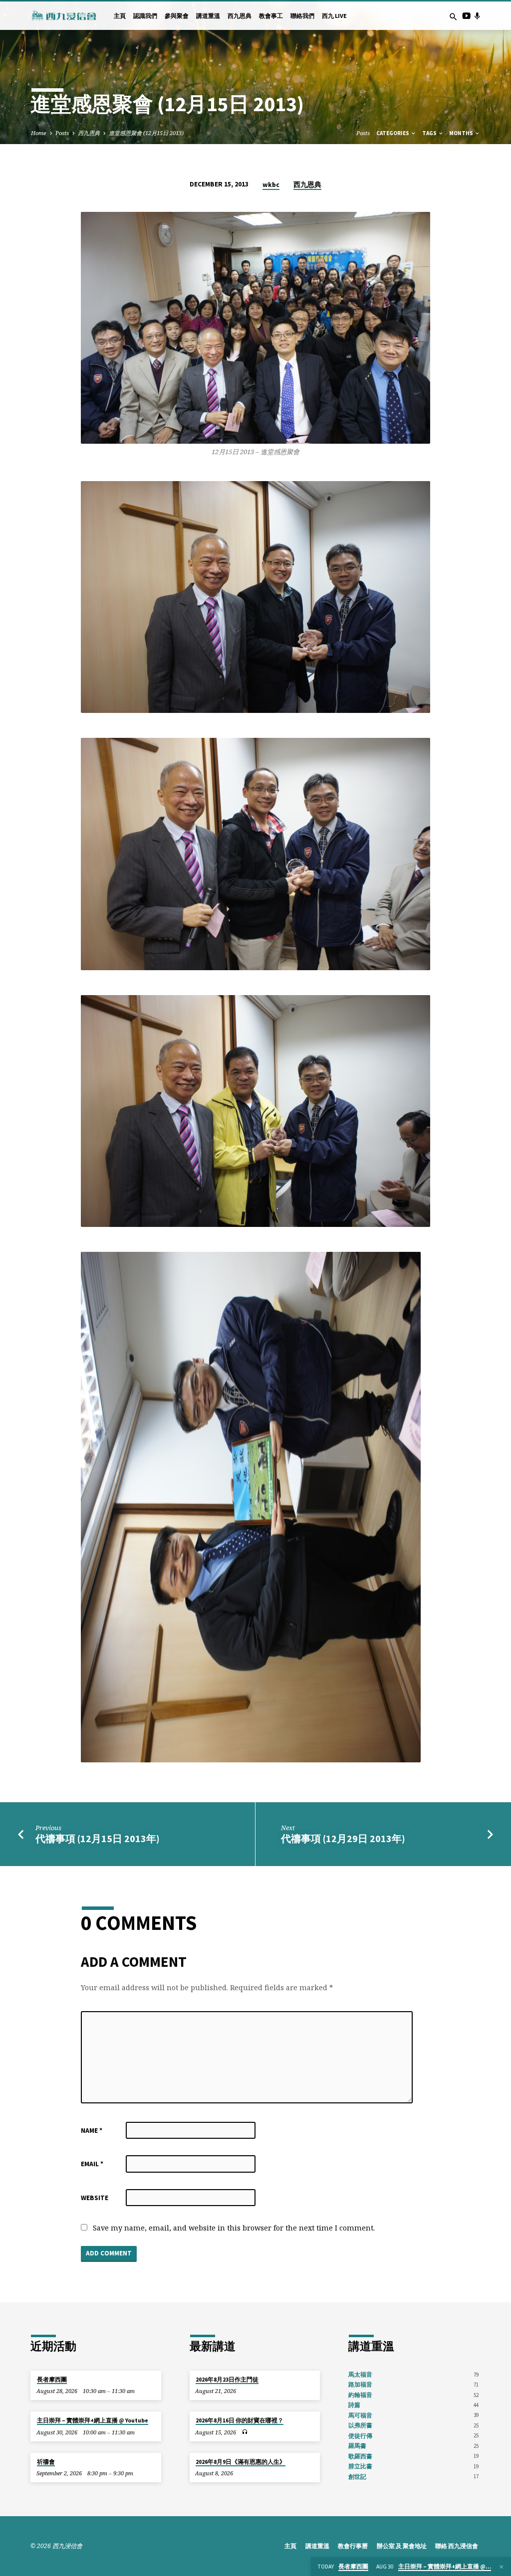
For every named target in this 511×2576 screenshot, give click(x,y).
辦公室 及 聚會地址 (402, 2546)
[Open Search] (453, 17)
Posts (62, 133)
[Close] (502, 2567)
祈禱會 (46, 2462)
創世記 (357, 2477)
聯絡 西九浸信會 (457, 2546)
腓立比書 (360, 2466)
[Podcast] (477, 16)
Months (462, 133)
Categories (393, 133)
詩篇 (354, 2405)
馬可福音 (360, 2415)
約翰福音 (360, 2395)
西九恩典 (240, 16)
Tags (430, 133)
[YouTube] (466, 16)
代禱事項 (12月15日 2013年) (98, 1839)
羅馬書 (357, 2446)
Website (95, 2198)
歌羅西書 (360, 2456)
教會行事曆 (353, 2546)
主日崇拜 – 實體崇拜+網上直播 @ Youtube (93, 2420)
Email (92, 2164)
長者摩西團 (52, 2380)
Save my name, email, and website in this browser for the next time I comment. (234, 2228)
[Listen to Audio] (245, 2432)
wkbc (271, 185)
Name (92, 2131)
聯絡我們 (302, 16)
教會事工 (271, 16)
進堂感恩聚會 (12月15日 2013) (146, 133)
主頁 (120, 16)
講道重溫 (208, 16)
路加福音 (360, 2384)
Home (39, 133)
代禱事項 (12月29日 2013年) (343, 1839)
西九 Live (334, 16)
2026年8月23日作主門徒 (227, 2380)
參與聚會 (177, 16)
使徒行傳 (360, 2436)
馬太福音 (360, 2374)
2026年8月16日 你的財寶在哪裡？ (240, 2420)
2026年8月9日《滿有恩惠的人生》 (241, 2462)
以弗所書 (360, 2425)
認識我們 (145, 16)
